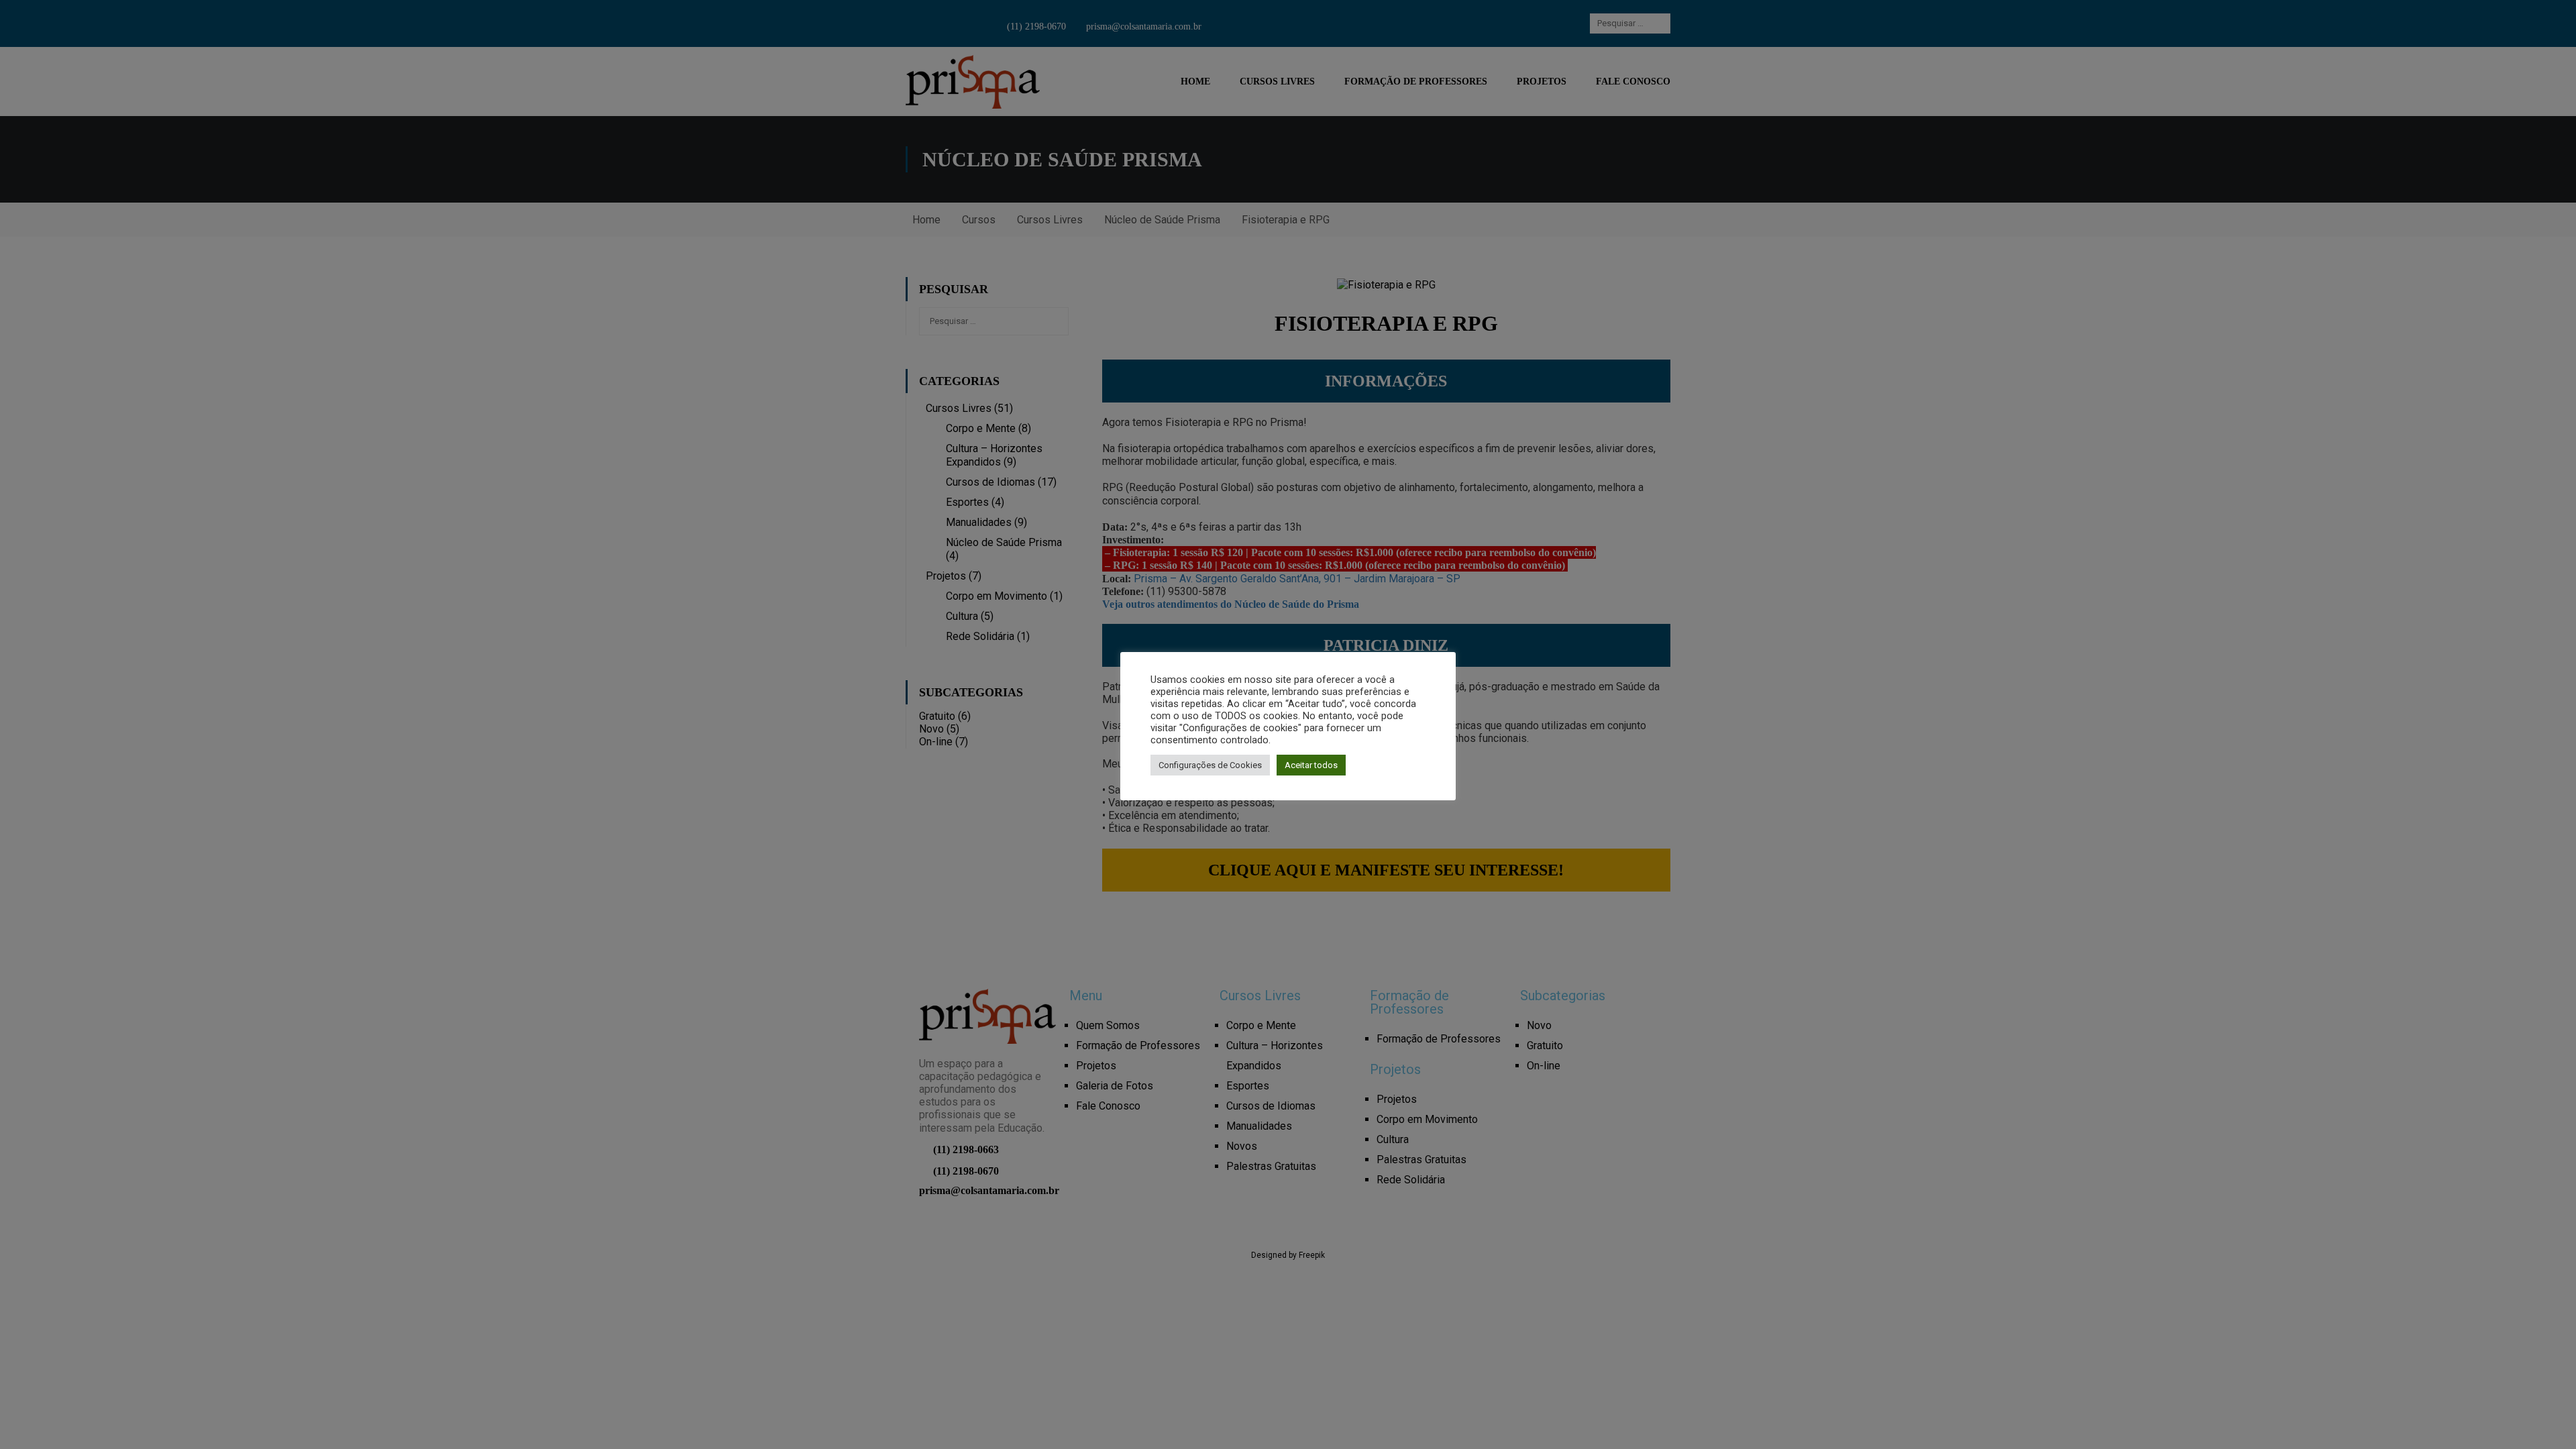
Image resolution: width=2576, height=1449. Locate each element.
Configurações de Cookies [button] (1210, 765)
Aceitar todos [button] (1311, 765)
